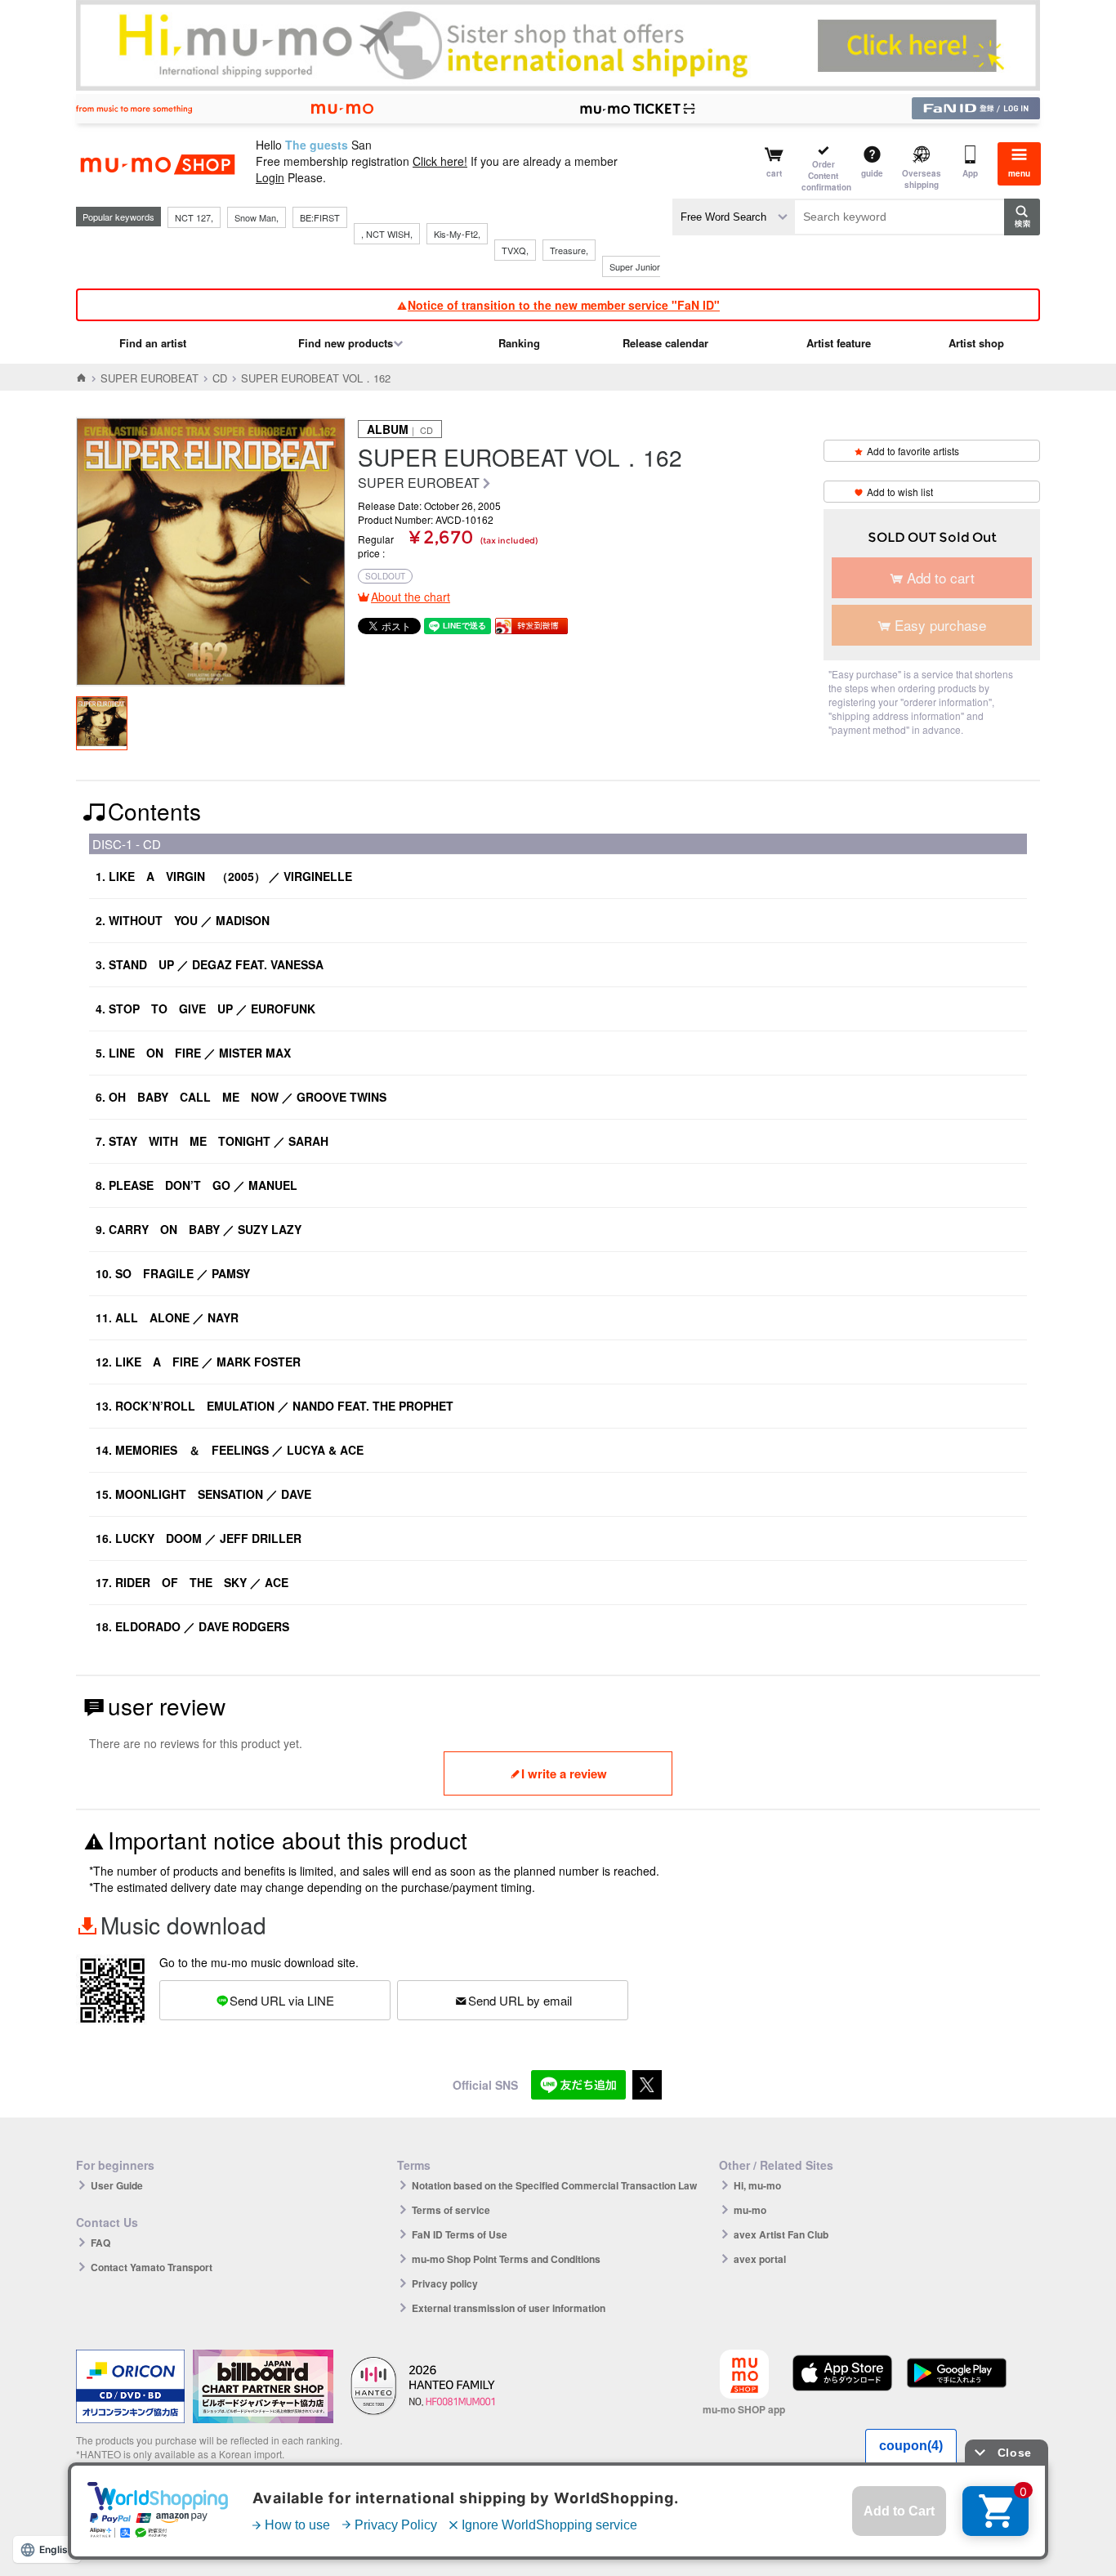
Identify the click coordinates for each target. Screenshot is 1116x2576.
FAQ (100, 2243)
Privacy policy (445, 2283)
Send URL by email (520, 2000)
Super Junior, (636, 266)
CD (220, 378)
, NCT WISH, (387, 234)
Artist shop (976, 343)
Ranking (519, 343)
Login (270, 177)
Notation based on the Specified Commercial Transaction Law (554, 2185)
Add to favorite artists (913, 451)
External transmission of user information (509, 2308)
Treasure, (569, 250)
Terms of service (451, 2210)
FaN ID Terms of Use (460, 2234)
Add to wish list (900, 492)
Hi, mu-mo (757, 2185)
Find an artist (153, 343)
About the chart (411, 597)
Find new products (346, 343)
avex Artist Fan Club (781, 2234)
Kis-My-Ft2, (457, 234)
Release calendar (665, 343)
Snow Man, (257, 217)
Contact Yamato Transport (152, 2267)
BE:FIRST (320, 217)
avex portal (760, 2259)
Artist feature (839, 343)
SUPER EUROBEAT (150, 378)
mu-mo (750, 2210)
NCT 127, (194, 217)
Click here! (440, 161)
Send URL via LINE (282, 2000)
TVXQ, (515, 250)
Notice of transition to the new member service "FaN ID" (564, 305)
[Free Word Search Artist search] (734, 217)
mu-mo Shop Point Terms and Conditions (506, 2259)
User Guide (117, 2185)
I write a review (564, 1773)
